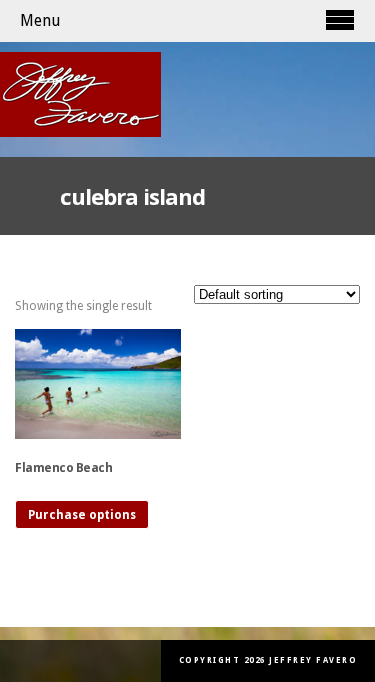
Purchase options (82, 515)
